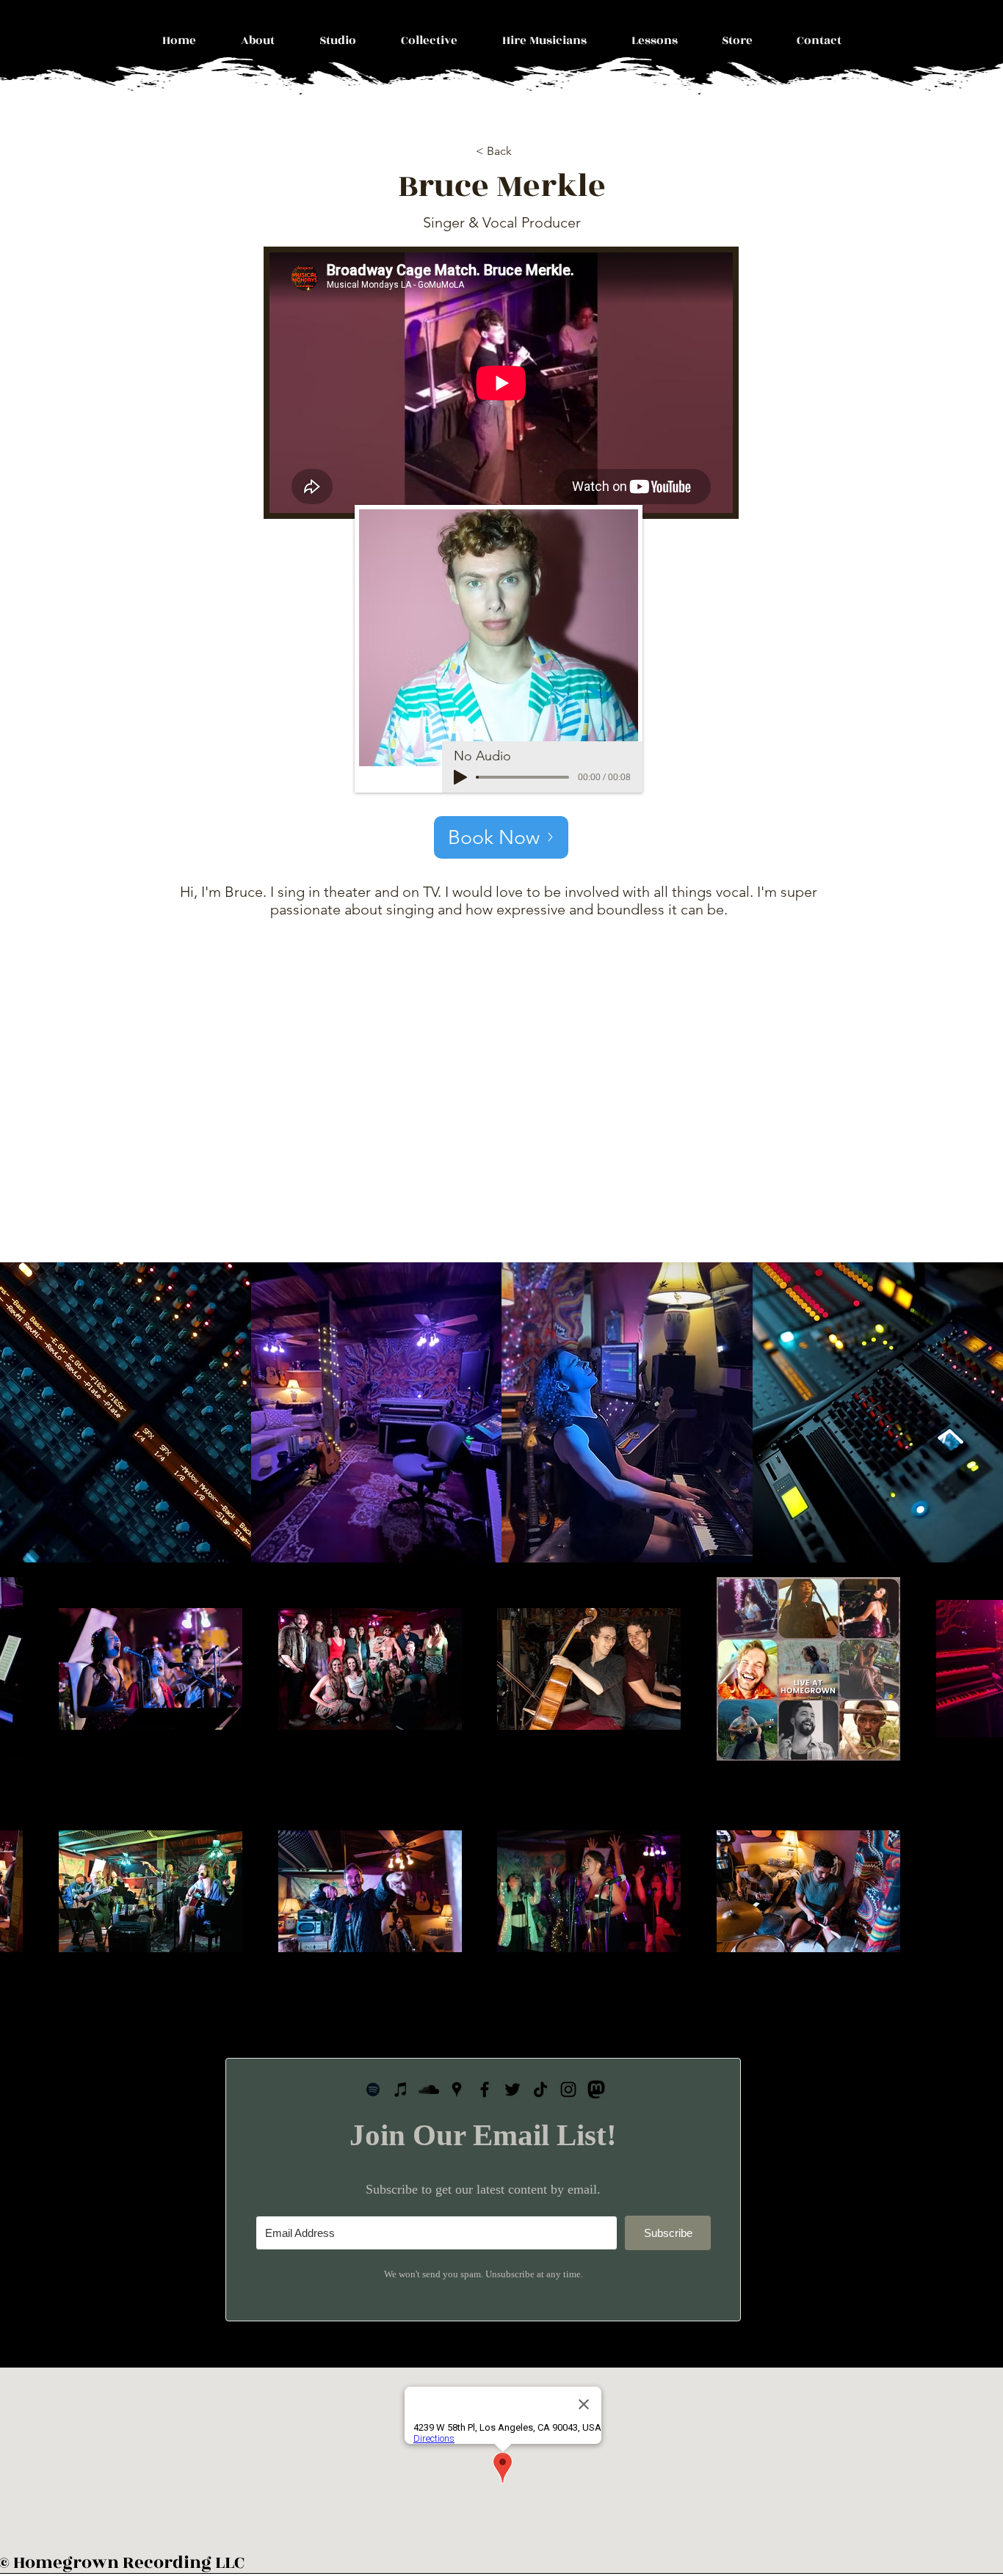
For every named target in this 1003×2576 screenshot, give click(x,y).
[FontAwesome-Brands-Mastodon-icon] (596, 2089)
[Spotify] (373, 2089)
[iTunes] (401, 2089)
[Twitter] (513, 2089)
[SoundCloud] (429, 2089)
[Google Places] (457, 2089)
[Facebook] (485, 2089)
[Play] (460, 777)
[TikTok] (540, 2089)
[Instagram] (568, 2089)
